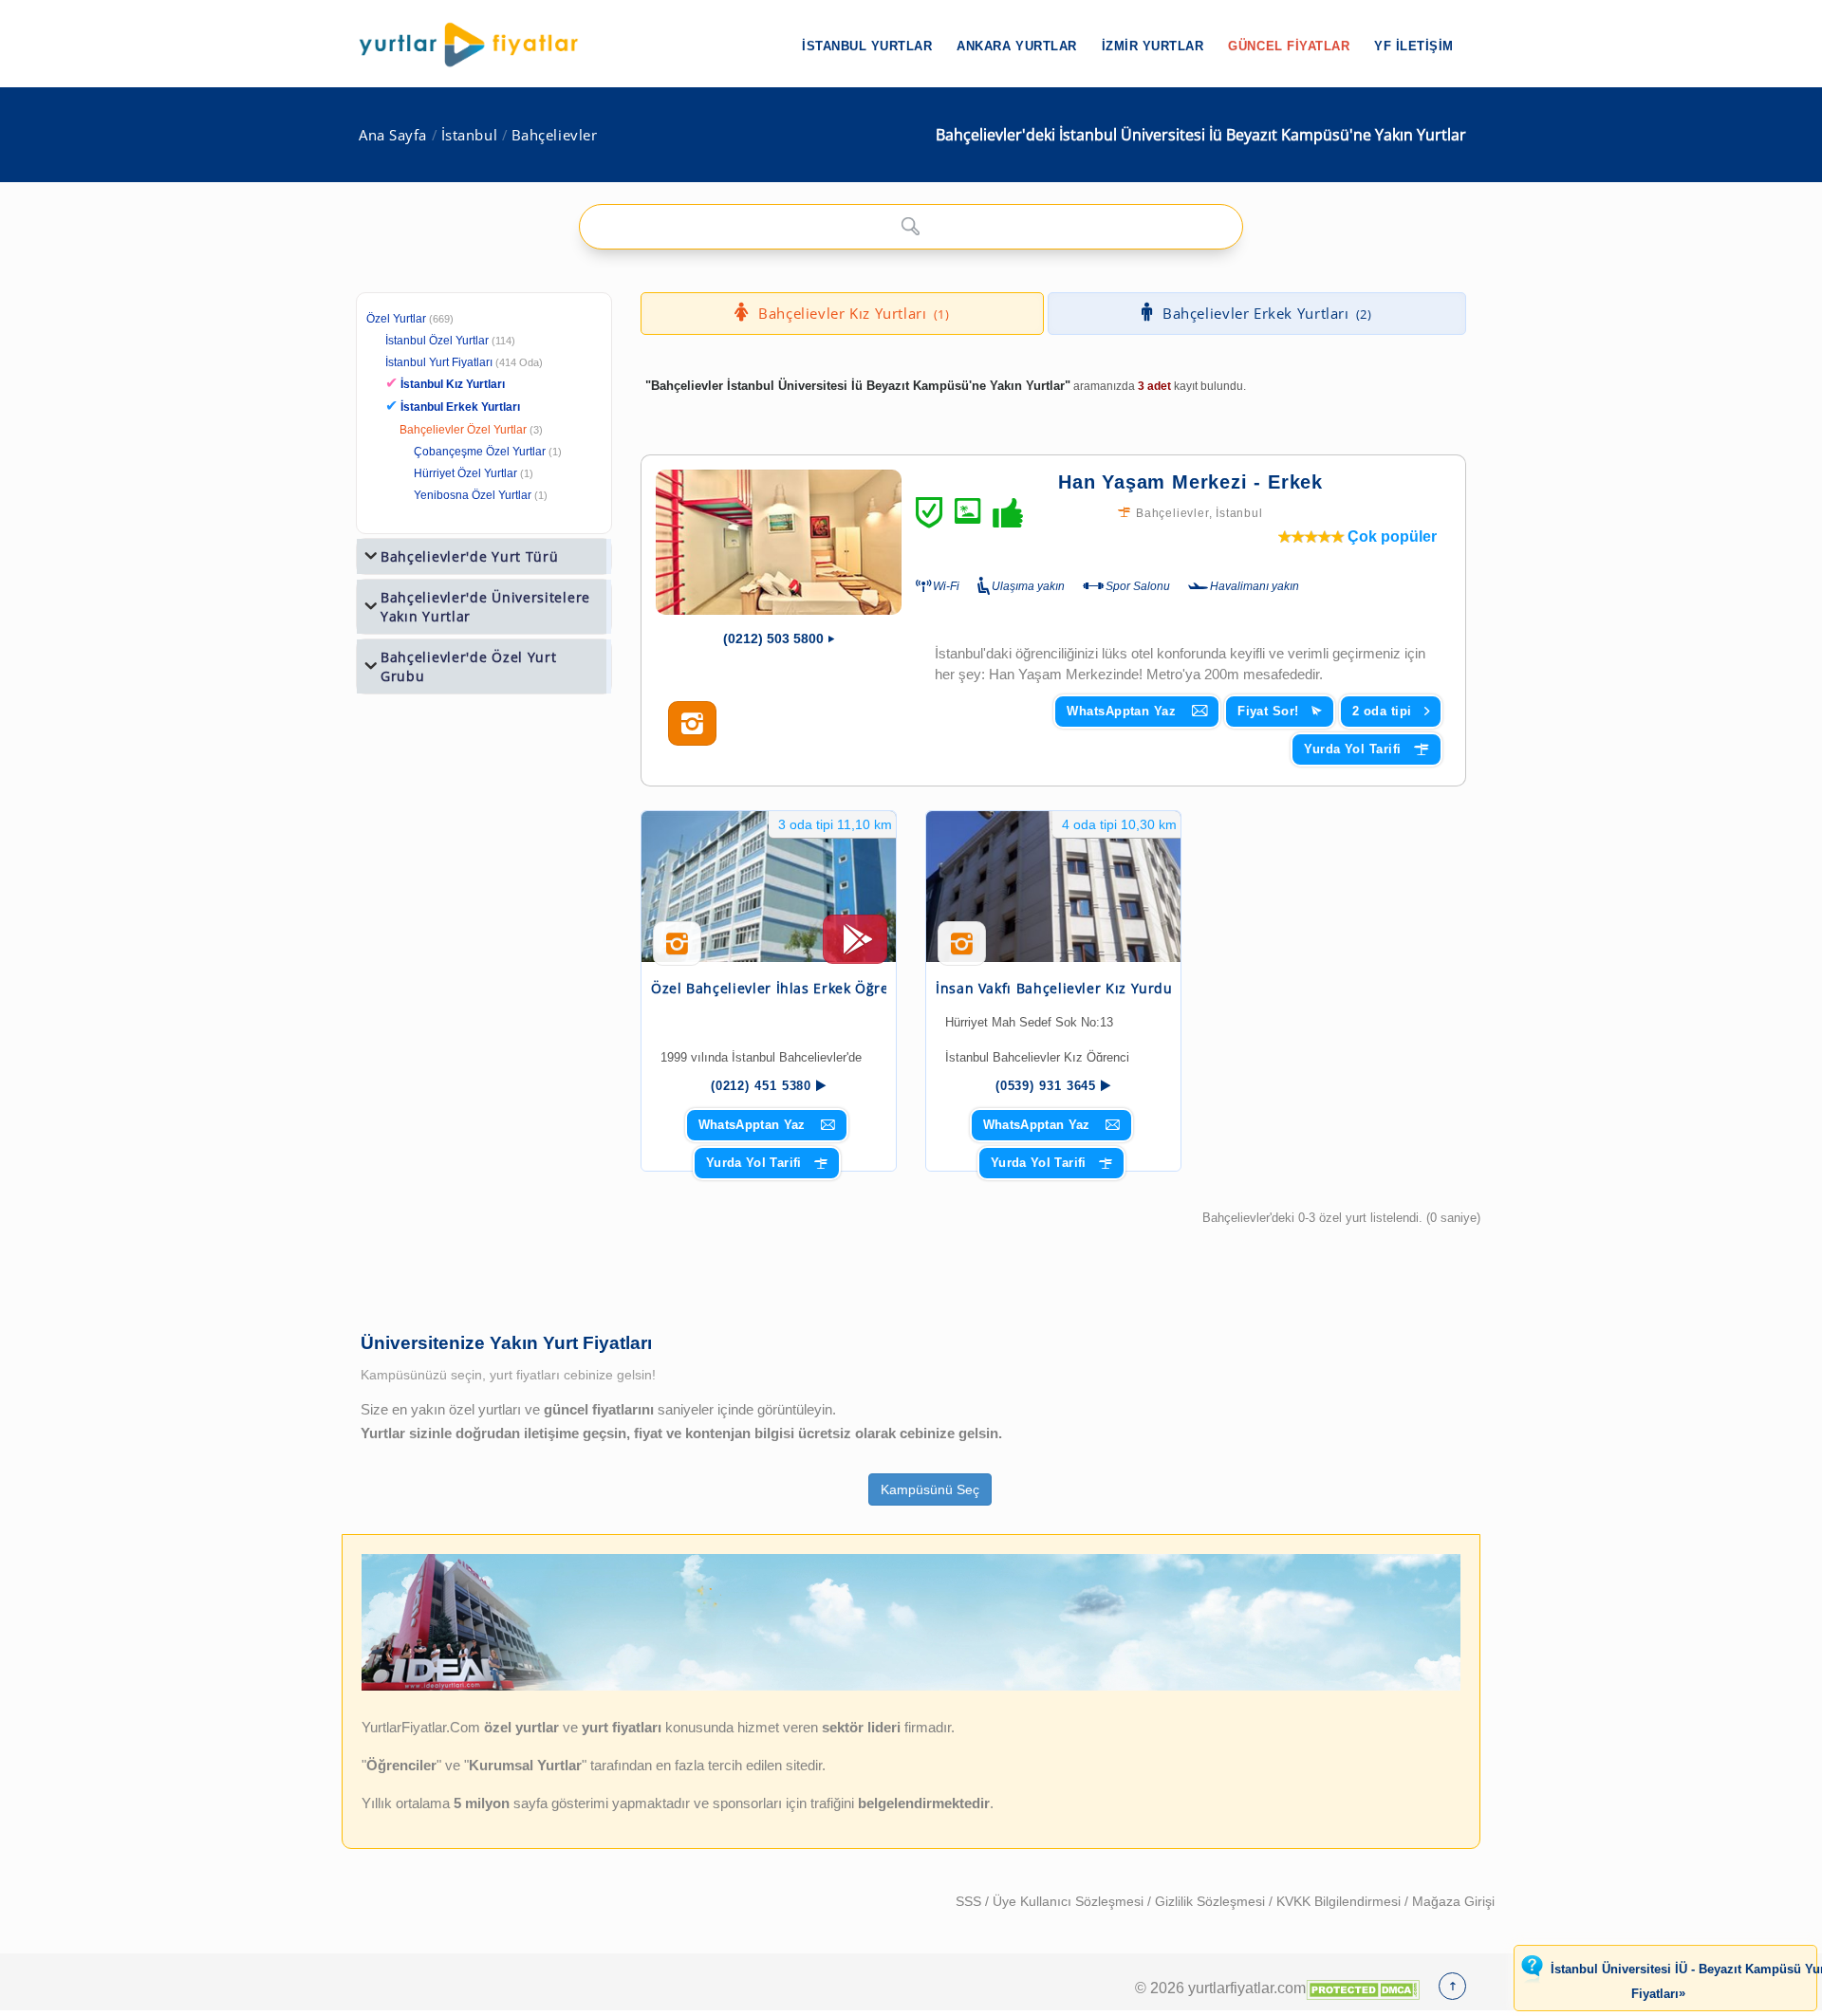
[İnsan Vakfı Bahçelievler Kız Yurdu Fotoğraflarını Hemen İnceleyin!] (962, 951)
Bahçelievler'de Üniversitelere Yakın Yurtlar (485, 607)
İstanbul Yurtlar (867, 46)
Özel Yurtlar (396, 319)
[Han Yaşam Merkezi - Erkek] (779, 542)
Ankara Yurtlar (1016, 46)
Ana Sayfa (393, 135)
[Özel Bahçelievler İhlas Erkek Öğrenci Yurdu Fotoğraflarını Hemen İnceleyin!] (677, 951)
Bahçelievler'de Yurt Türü (470, 556)
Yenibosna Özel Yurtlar (473, 495)
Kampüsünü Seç (930, 1489)
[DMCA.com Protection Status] (1363, 1988)
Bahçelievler (555, 135)
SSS (970, 1901)
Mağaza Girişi (1453, 1901)
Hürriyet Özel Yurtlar (465, 473)
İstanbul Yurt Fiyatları (464, 362)
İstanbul (469, 135)
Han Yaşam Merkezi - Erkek (1190, 482)
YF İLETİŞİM (1414, 46)
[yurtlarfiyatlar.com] (478, 45)
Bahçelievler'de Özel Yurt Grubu (469, 666)
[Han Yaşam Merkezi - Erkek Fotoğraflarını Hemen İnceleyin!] (692, 724)
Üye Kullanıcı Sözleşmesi (1070, 1901)
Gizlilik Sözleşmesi (1212, 1901)
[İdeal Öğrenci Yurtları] (911, 1687)
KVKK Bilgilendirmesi (1340, 1901)
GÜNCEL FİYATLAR (1289, 46)
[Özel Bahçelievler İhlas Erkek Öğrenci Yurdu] (769, 887)
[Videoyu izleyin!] (855, 948)
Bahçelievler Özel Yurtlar (463, 430)
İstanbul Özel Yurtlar (437, 341)
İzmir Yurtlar (1153, 46)
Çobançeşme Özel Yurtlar (480, 452)
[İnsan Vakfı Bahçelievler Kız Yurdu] (1053, 887)
